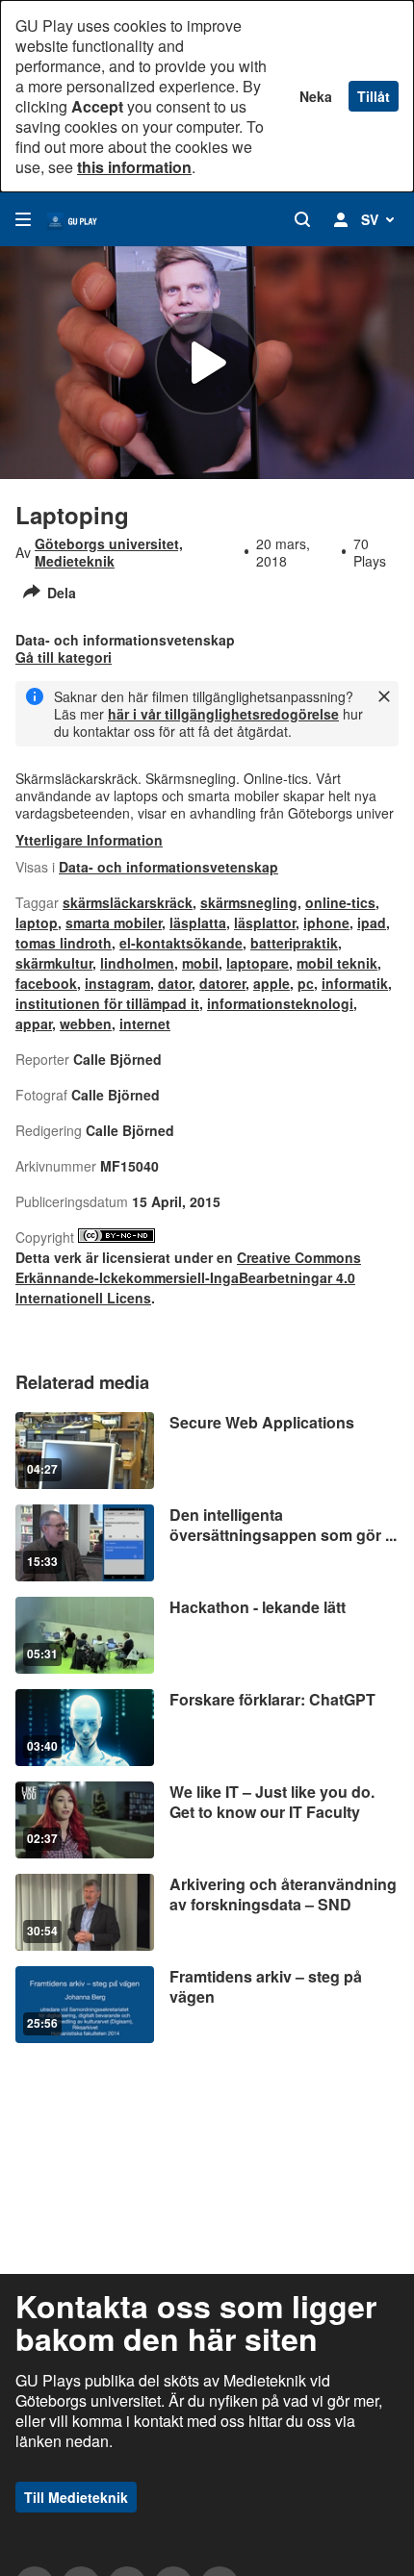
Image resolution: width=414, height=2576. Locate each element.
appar (34, 1023)
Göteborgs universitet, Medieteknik (109, 552)
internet (145, 1023)
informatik (355, 983)
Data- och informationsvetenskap (168, 867)
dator (175, 983)
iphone (326, 922)
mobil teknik (337, 963)
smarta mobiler (114, 922)
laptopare (258, 963)
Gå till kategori (64, 657)
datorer (222, 983)
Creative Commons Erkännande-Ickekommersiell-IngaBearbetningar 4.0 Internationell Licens (188, 1277)
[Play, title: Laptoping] (207, 363)
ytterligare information (89, 840)
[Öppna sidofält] (23, 219)
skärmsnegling (249, 902)
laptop (37, 922)
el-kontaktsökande (181, 943)
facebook (46, 983)
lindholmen (137, 963)
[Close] (384, 696)
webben (86, 1023)
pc (306, 983)
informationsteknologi (280, 1003)
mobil (200, 963)
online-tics (340, 902)
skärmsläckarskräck (128, 902)
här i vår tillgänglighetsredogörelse (223, 714)
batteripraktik (294, 943)
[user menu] (341, 219)
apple (272, 983)
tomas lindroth (64, 943)
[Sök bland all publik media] (302, 219)
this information (134, 167)
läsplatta (198, 922)
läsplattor (265, 922)
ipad (372, 922)
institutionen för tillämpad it (107, 1003)
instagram (117, 983)
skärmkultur (54, 963)
